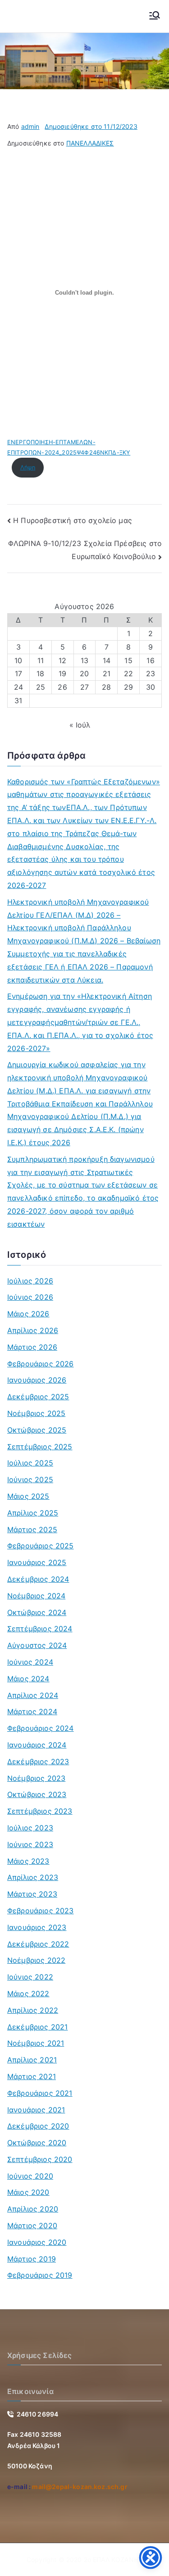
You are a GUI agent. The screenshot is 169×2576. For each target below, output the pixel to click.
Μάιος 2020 (28, 2192)
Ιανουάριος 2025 (37, 1562)
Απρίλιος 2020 (33, 2209)
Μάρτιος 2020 (32, 2226)
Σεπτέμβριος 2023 (40, 1811)
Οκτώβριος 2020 (37, 2143)
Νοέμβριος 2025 (36, 1413)
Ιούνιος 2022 (30, 1977)
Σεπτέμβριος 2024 (40, 1629)
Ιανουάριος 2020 (37, 2242)
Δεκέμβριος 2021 (37, 2027)
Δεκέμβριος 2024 (38, 1579)
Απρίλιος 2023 (33, 1877)
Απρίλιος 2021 (32, 2060)
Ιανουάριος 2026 (37, 1380)
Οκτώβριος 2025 (37, 1430)
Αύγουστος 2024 (37, 1645)
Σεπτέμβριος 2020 (40, 2159)
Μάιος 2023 (28, 1861)
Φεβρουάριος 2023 (41, 1911)
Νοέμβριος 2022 (36, 1960)
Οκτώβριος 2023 (37, 1794)
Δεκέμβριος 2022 (38, 1944)
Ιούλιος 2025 (30, 1463)
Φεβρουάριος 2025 (41, 1546)
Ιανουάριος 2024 (37, 1745)
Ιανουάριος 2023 (37, 1927)
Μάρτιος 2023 (32, 1894)
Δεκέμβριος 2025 (38, 1397)
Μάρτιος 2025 (32, 1529)
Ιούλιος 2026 (30, 1281)
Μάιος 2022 (28, 1993)
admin (30, 126)
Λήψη (28, 467)
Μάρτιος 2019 (32, 2259)
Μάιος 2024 (28, 1679)
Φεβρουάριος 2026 (41, 1364)
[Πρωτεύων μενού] (155, 16)
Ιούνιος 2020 (30, 2176)
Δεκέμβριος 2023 (38, 1761)
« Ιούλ (80, 725)
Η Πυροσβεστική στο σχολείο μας (73, 520)
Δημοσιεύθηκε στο (91, 126)
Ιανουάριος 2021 (36, 2110)
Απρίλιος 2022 (33, 2010)
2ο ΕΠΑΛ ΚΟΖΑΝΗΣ (113, 2560)
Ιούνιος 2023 (30, 1844)
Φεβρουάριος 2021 (40, 2093)
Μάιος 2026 (28, 1314)
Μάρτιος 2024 (32, 1711)
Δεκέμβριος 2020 (38, 2126)
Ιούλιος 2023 (30, 1828)
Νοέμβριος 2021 (36, 2043)
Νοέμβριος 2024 (36, 1596)
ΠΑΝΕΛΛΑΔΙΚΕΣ (90, 143)
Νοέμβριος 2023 (36, 1778)
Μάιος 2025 (28, 1496)
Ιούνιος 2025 (30, 1479)
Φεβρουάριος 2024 (41, 1728)
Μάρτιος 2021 (32, 2076)
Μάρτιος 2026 (32, 1347)
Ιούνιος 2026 (30, 1297)
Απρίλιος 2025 (33, 1513)
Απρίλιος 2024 (33, 1695)
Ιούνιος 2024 (30, 1662)
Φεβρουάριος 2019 (40, 2275)
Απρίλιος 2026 (33, 1330)
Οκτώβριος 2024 (37, 1612)
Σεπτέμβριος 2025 (40, 1447)
